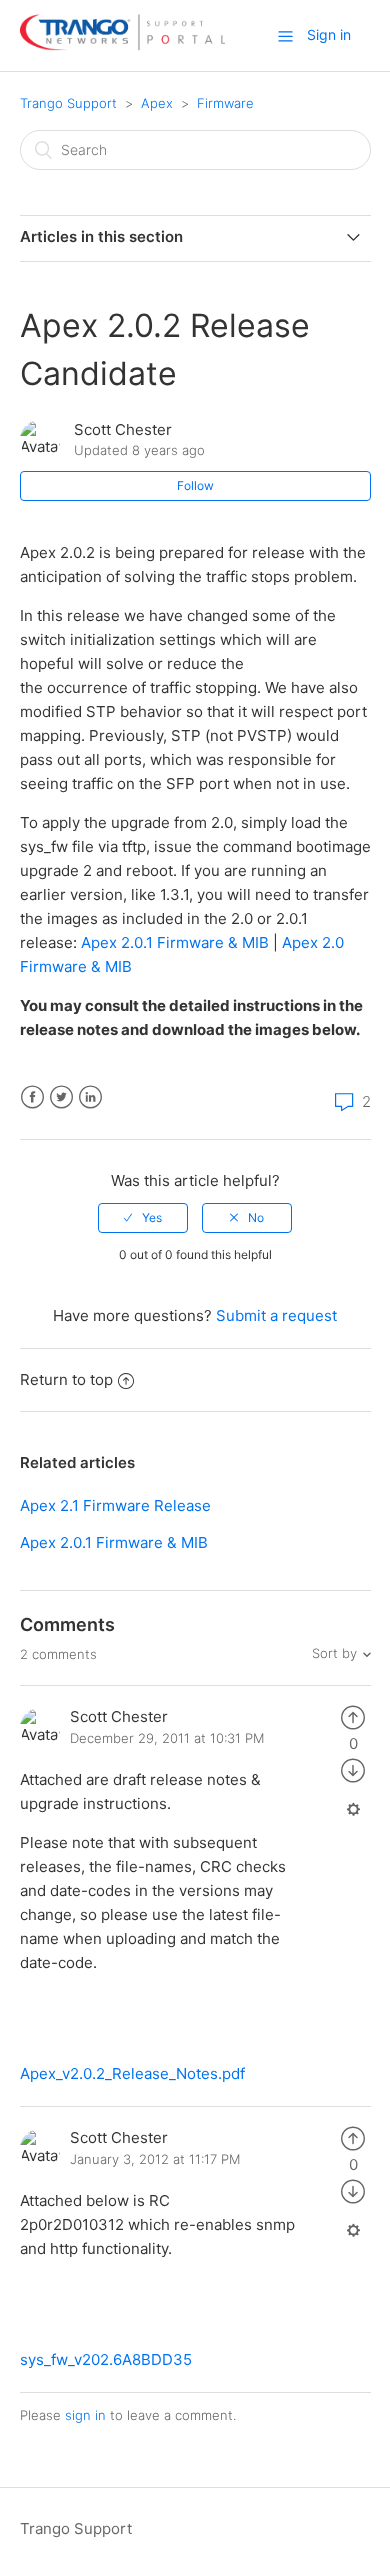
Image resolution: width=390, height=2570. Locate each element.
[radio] (143, 1218)
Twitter (61, 1097)
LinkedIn (90, 1097)
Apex (157, 103)
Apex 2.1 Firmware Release (115, 1505)
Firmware (225, 103)
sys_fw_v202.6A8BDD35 (106, 2359)
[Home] (122, 45)
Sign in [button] (329, 34)
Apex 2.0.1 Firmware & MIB (175, 942)
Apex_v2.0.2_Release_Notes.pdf (132, 2073)
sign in (85, 2415)
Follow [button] (195, 485)
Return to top (66, 1379)
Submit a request (276, 1315)
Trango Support (68, 103)
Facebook (32, 1097)
